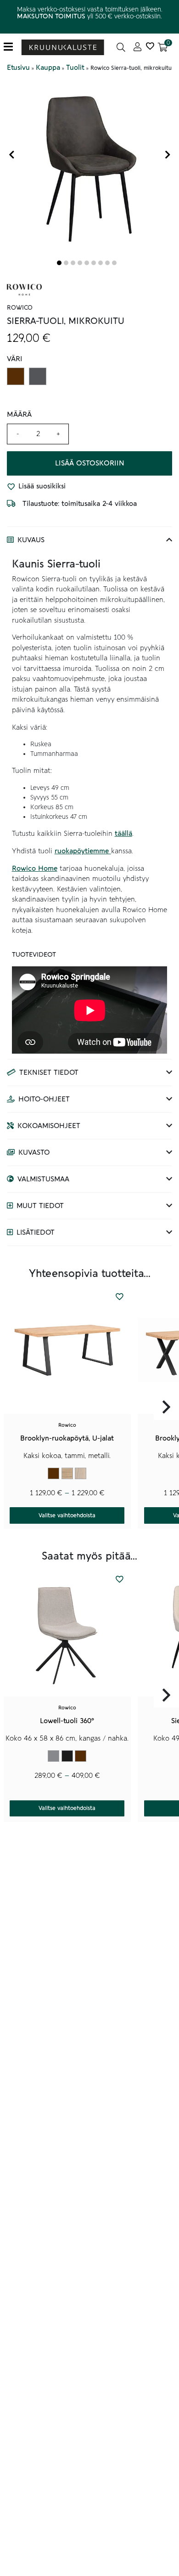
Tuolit (75, 68)
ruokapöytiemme (83, 851)
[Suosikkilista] (150, 47)
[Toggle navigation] (12, 47)
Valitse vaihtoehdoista (67, 1515)
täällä (123, 834)
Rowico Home (35, 868)
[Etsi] (121, 47)
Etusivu (18, 68)
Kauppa (48, 68)
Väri (15, 359)
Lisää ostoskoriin (90, 463)
